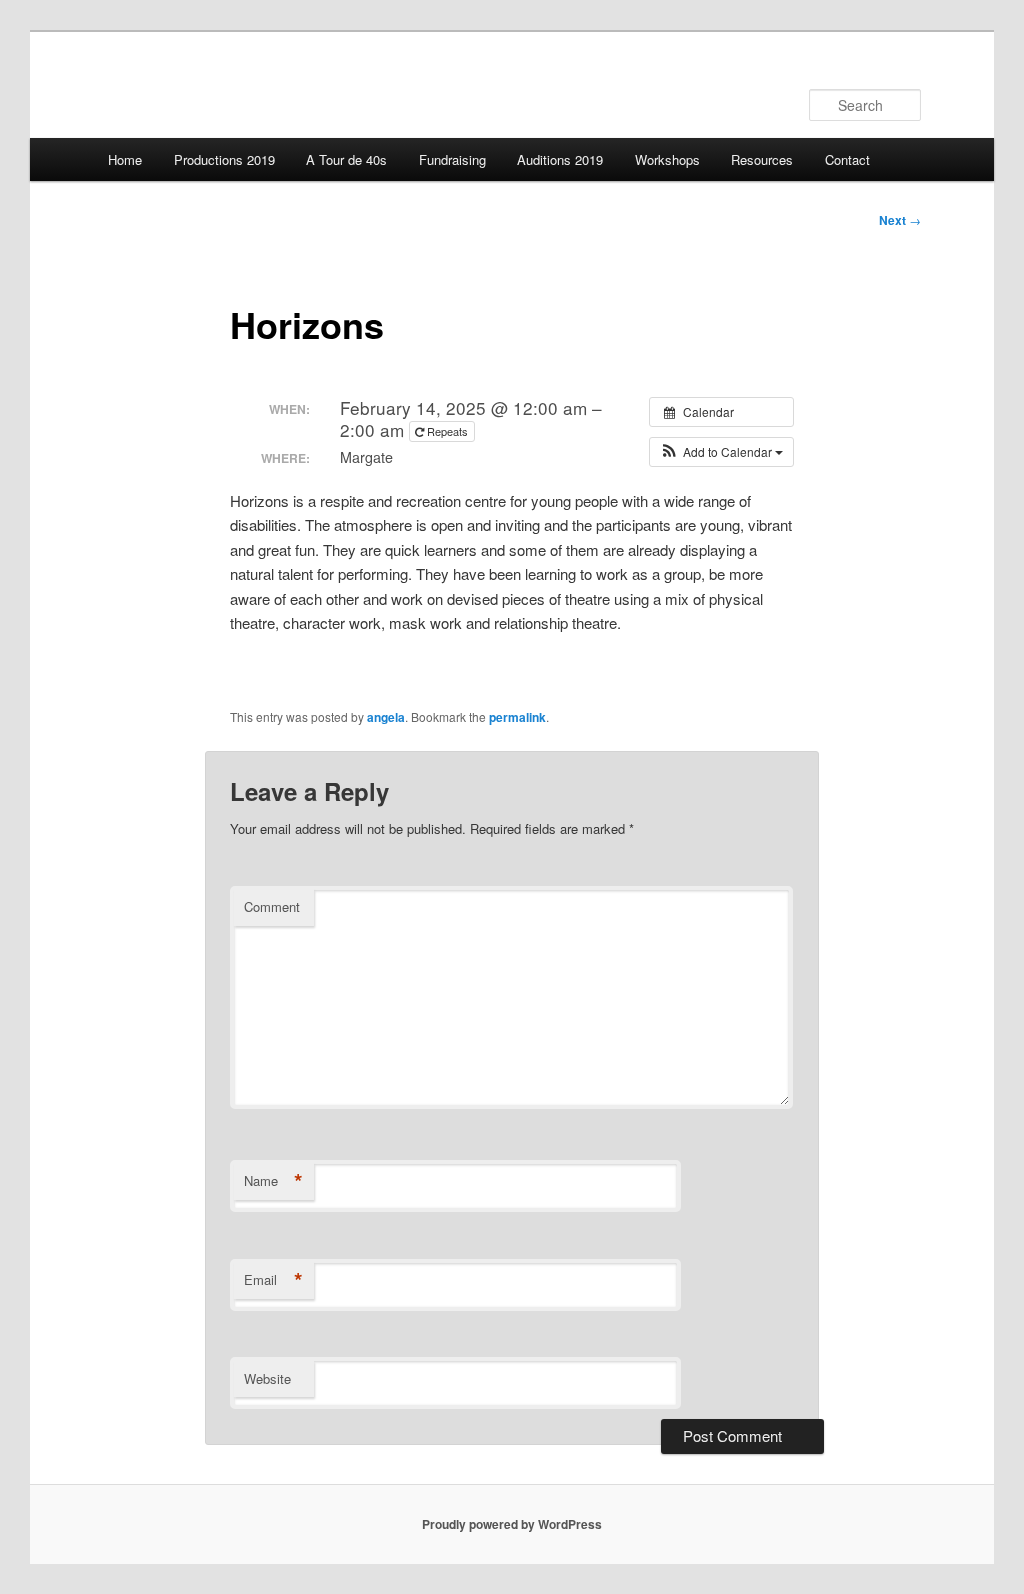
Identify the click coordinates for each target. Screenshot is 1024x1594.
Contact (847, 159)
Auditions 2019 (560, 159)
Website (267, 1378)
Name (273, 1181)
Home (125, 159)
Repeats (447, 431)
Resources (762, 159)
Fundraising (452, 159)
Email (273, 1280)
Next (900, 220)
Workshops (667, 159)
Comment (272, 906)
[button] (721, 452)
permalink (517, 717)
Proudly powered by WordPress (512, 1524)
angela (386, 717)
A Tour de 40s (346, 159)
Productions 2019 (224, 159)
